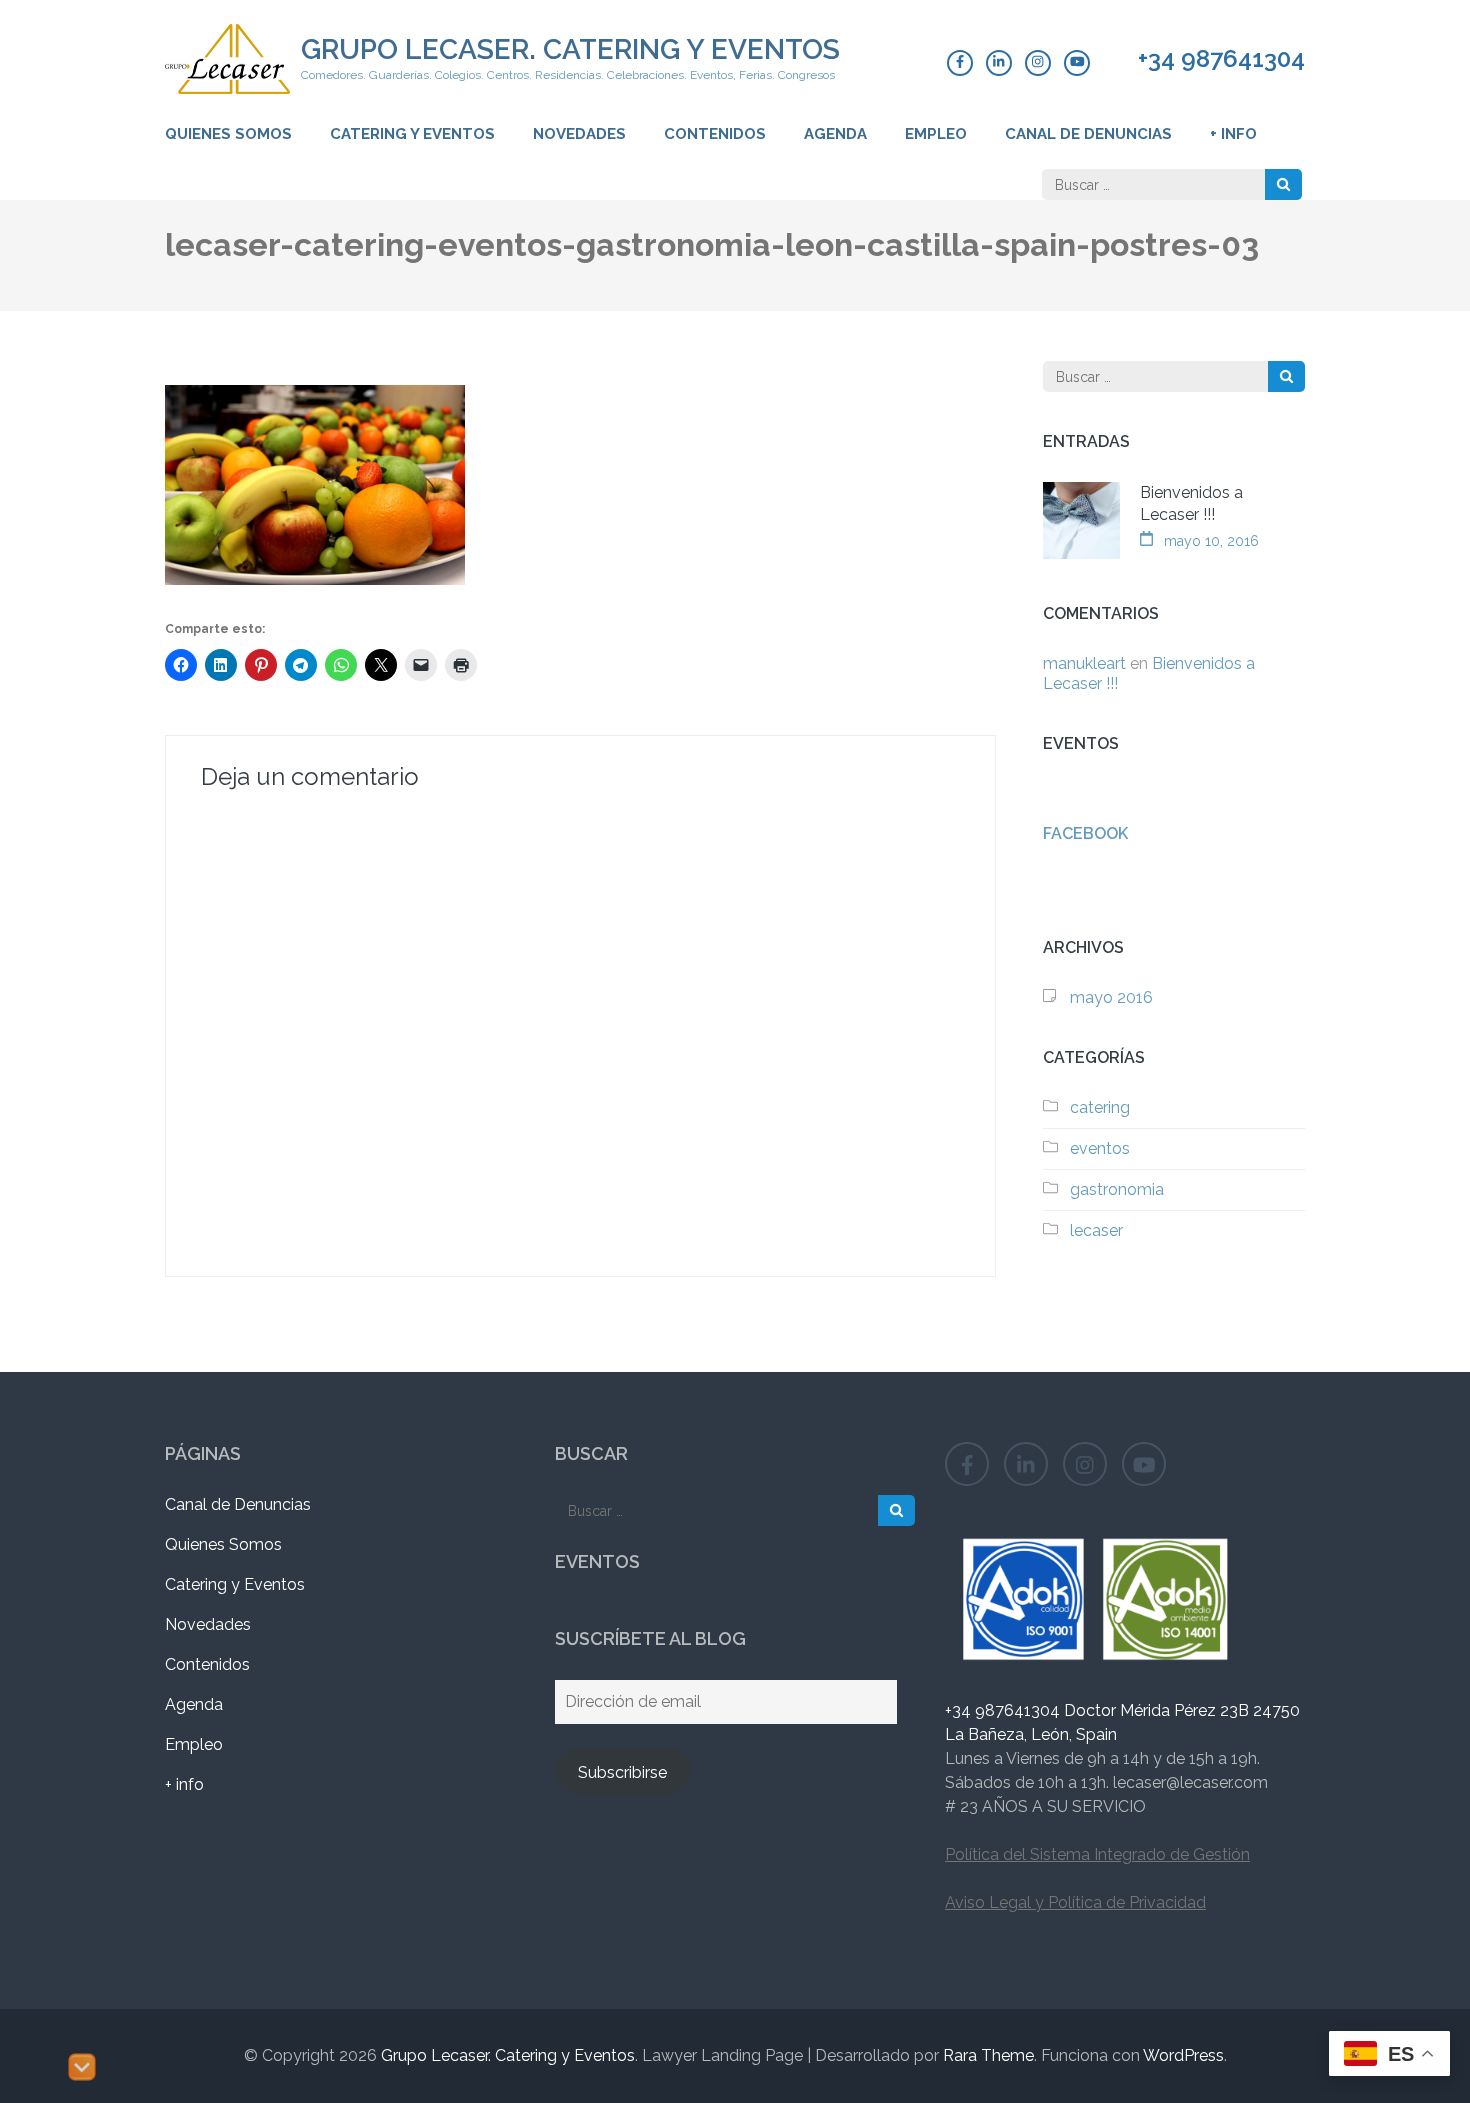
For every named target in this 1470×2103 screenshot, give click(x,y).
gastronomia (1117, 1189)
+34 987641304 (1221, 59)
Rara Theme (988, 2055)
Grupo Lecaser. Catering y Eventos (570, 49)
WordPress (1183, 2055)
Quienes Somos (228, 134)
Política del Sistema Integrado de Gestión (1097, 1854)
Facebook (1085, 833)
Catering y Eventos (412, 134)
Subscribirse (622, 1772)
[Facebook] (960, 63)
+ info (1233, 134)
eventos (1100, 1148)
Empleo (936, 134)
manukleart (1084, 663)
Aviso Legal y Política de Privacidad (1075, 1902)
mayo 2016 (1111, 997)
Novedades (579, 134)
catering (1100, 1107)
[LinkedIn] (999, 63)
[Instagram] (1038, 63)
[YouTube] (1077, 63)
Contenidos (715, 134)
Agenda (835, 134)
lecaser (1096, 1230)
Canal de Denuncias (1088, 134)
